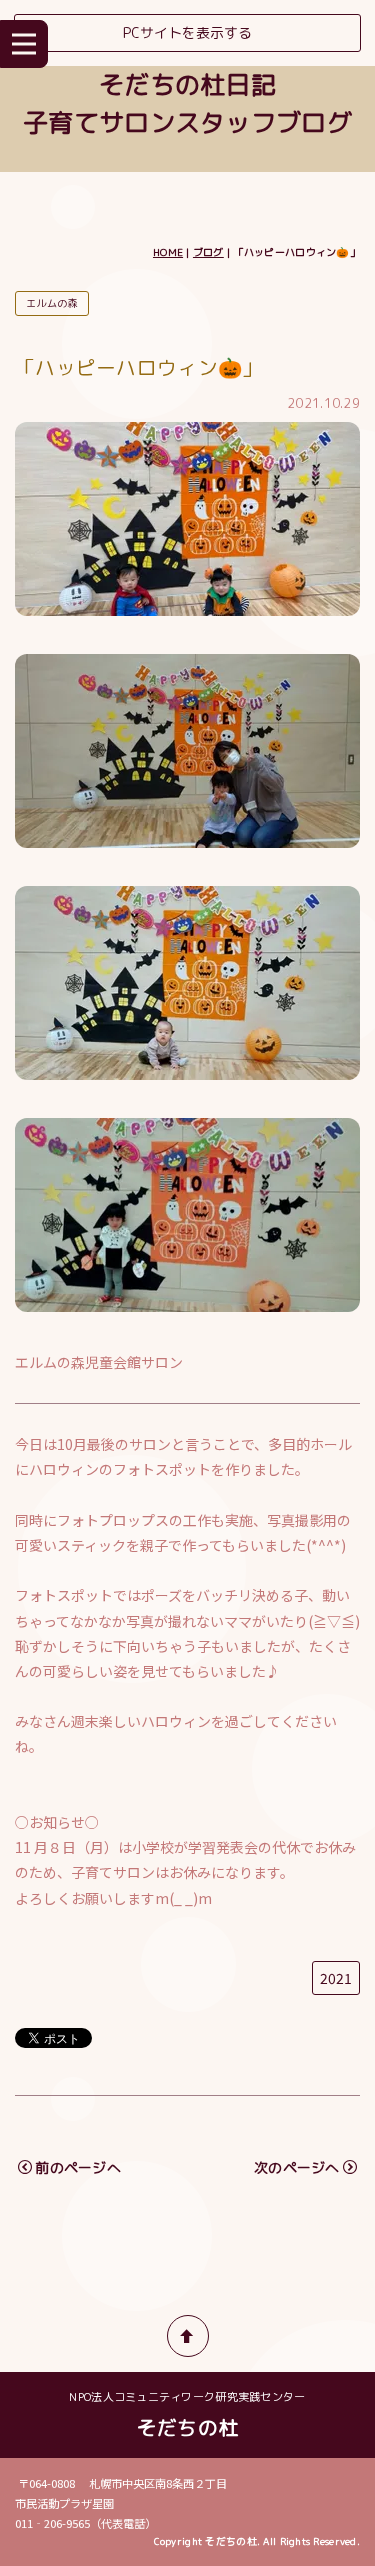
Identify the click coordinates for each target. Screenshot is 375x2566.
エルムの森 (51, 303)
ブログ (208, 252)
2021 (336, 1978)
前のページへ (78, 2167)
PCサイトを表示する (187, 32)
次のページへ (297, 2167)
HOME (168, 252)
